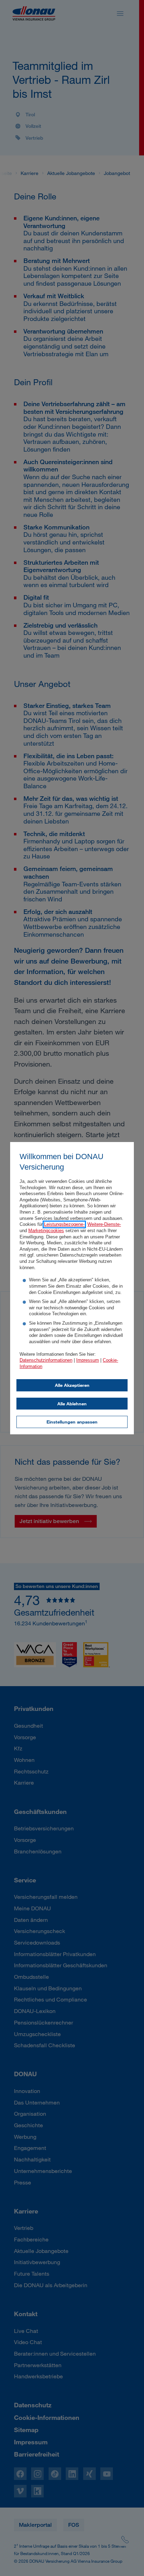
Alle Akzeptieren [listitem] (72, 1385)
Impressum (88, 1360)
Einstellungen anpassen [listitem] (72, 1422)
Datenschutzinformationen (46, 1360)
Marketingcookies (46, 1231)
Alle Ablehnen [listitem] (72, 1404)
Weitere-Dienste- (104, 1224)
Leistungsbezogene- (64, 1224)
